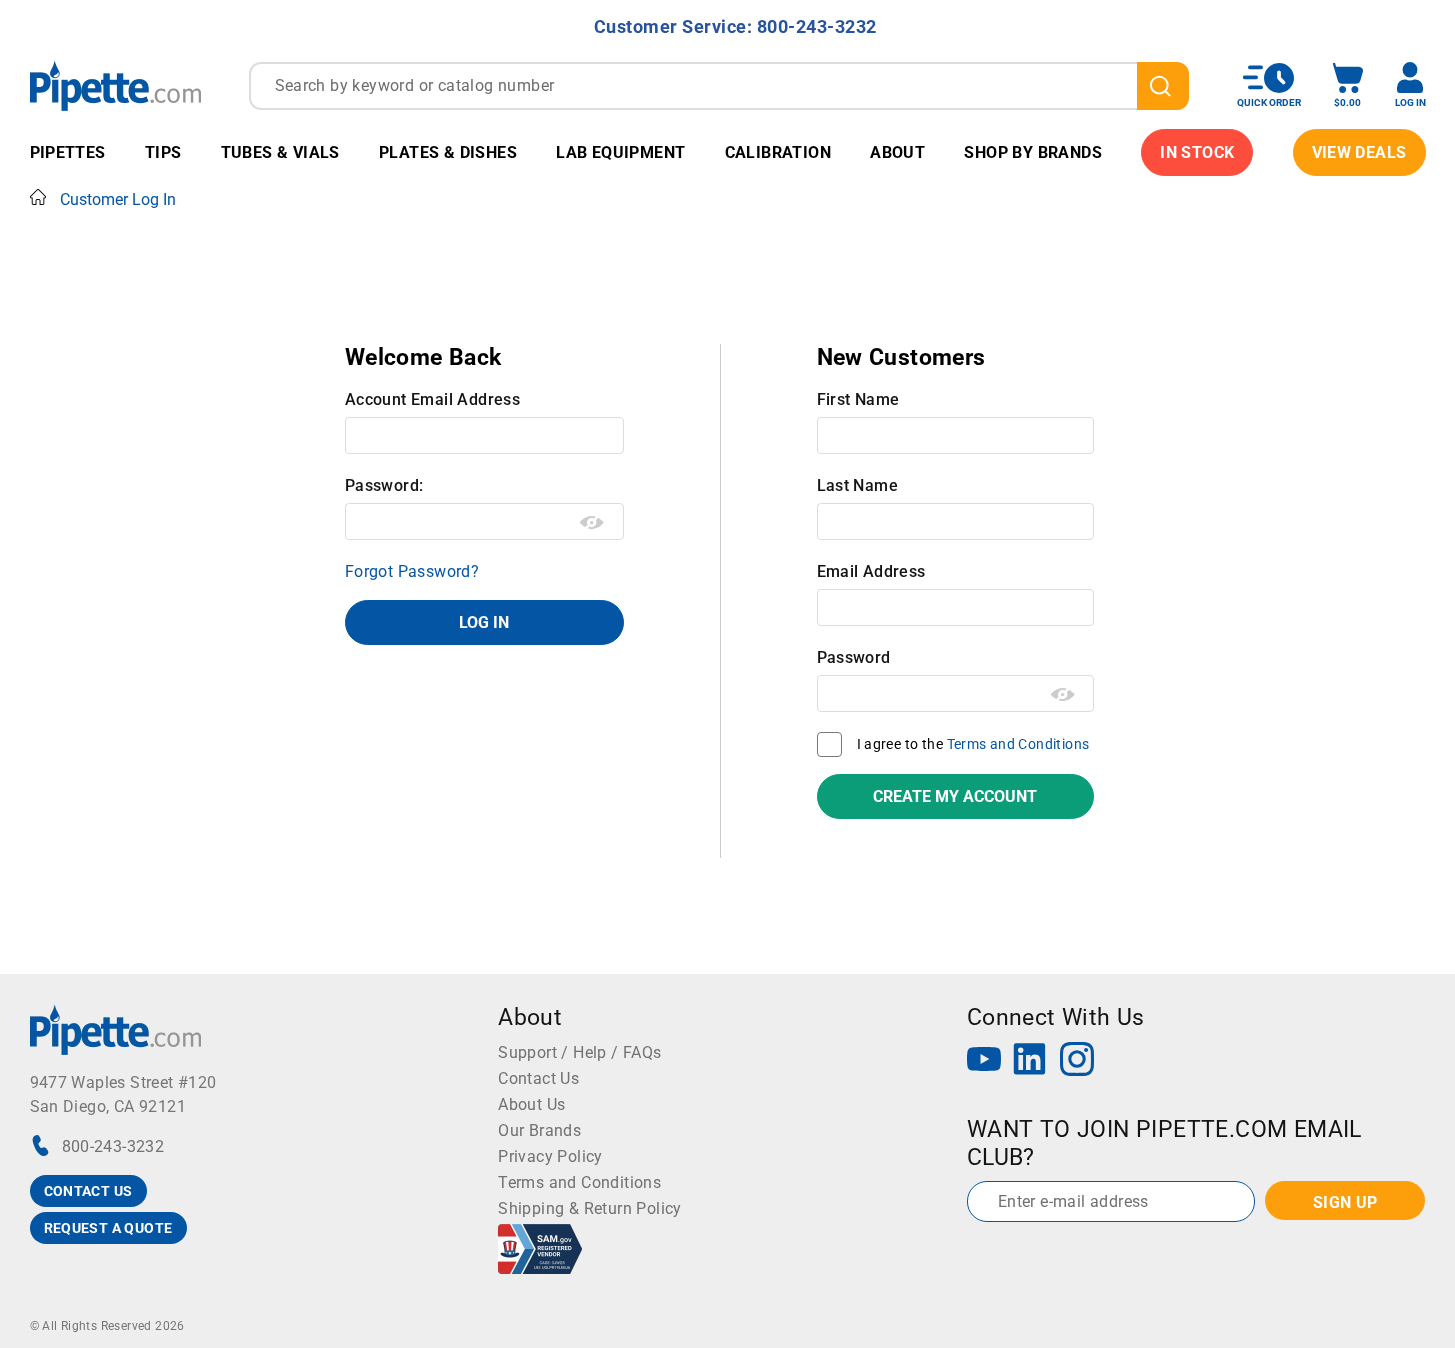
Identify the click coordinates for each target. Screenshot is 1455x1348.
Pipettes (68, 152)
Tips (163, 152)
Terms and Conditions (1018, 744)
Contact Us (538, 1078)
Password (854, 657)
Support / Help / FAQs (579, 1052)
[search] (1163, 86)
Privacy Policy (550, 1156)
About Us (531, 1104)
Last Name (858, 485)
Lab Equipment (620, 152)
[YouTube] (984, 1061)
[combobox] (719, 86)
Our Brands (539, 1130)
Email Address (871, 571)
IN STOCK (1197, 152)
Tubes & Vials (280, 152)
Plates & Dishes (448, 152)
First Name (858, 399)
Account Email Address (432, 399)
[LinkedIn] (1030, 1061)
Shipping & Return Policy (590, 1208)
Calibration (778, 152)
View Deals (1359, 152)
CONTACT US (88, 1191)
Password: (384, 485)
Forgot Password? (412, 571)
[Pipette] (115, 85)
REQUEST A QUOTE (108, 1228)
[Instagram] (1077, 1061)
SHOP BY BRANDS (1033, 152)
